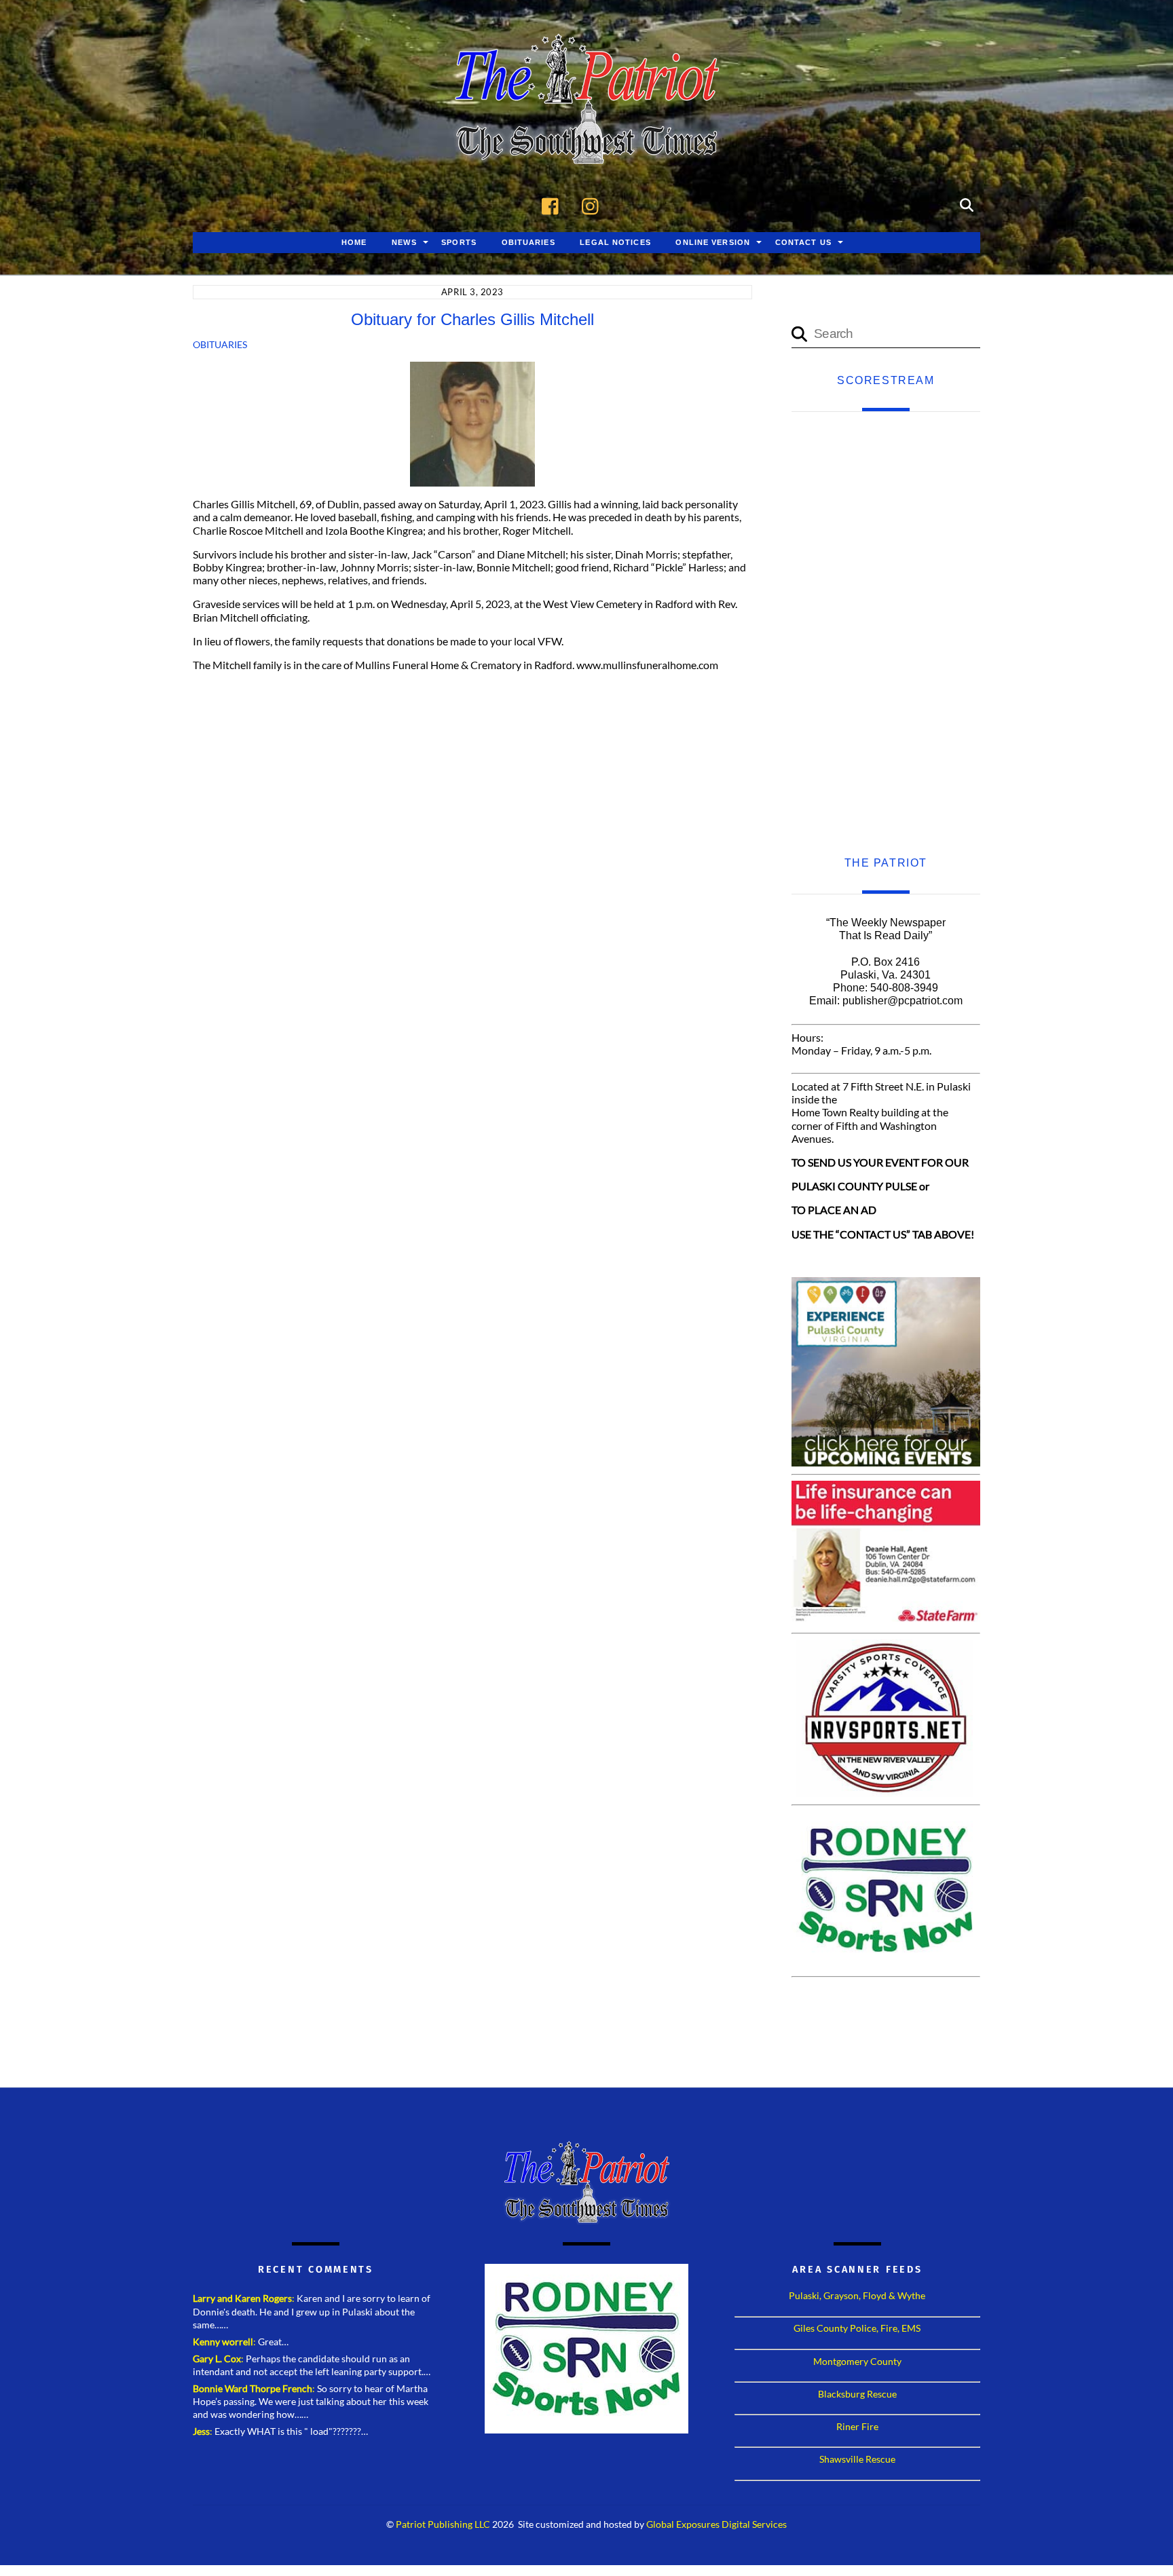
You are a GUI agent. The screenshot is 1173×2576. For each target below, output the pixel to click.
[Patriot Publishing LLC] (586, 144)
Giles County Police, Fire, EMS (857, 2328)
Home (354, 242)
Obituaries (528, 242)
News (404, 242)
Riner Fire (857, 2426)
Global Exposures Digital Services (716, 2524)
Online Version (713, 242)
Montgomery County (857, 2361)
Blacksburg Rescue (857, 2394)
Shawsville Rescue (857, 2459)
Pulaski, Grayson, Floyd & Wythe (857, 2295)
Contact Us (803, 242)
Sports (459, 242)
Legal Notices (615, 242)
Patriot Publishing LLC (443, 2524)
